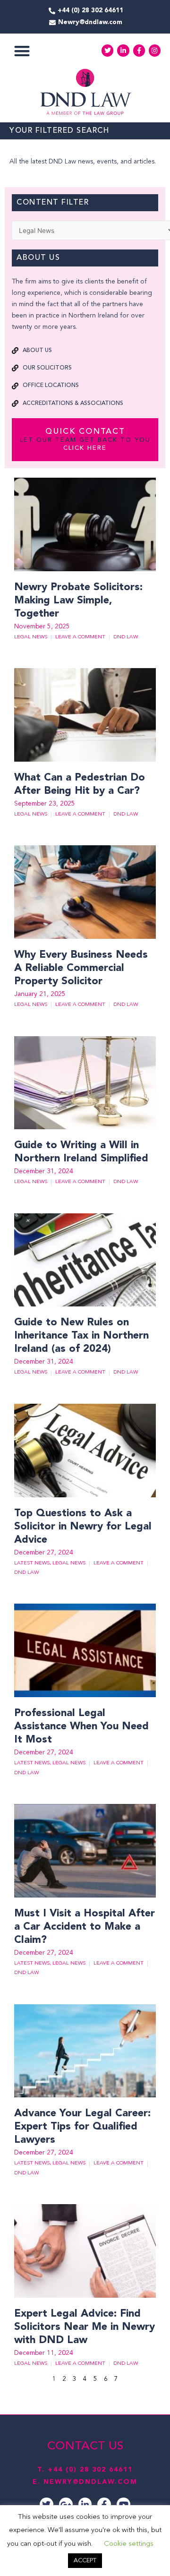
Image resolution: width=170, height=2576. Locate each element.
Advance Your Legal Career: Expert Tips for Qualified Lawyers (82, 2127)
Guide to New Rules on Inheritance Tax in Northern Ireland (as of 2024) (81, 1336)
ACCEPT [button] (85, 2561)
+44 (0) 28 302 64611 (90, 2470)
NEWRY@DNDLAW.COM (90, 2482)
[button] (22, 51)
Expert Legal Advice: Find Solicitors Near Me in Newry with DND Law (85, 2327)
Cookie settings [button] (129, 2544)
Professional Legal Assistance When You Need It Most (81, 1726)
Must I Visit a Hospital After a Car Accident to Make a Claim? (85, 1927)
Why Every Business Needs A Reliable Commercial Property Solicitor (81, 968)
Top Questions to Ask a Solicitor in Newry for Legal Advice (83, 1527)
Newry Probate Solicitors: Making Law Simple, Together (78, 601)
